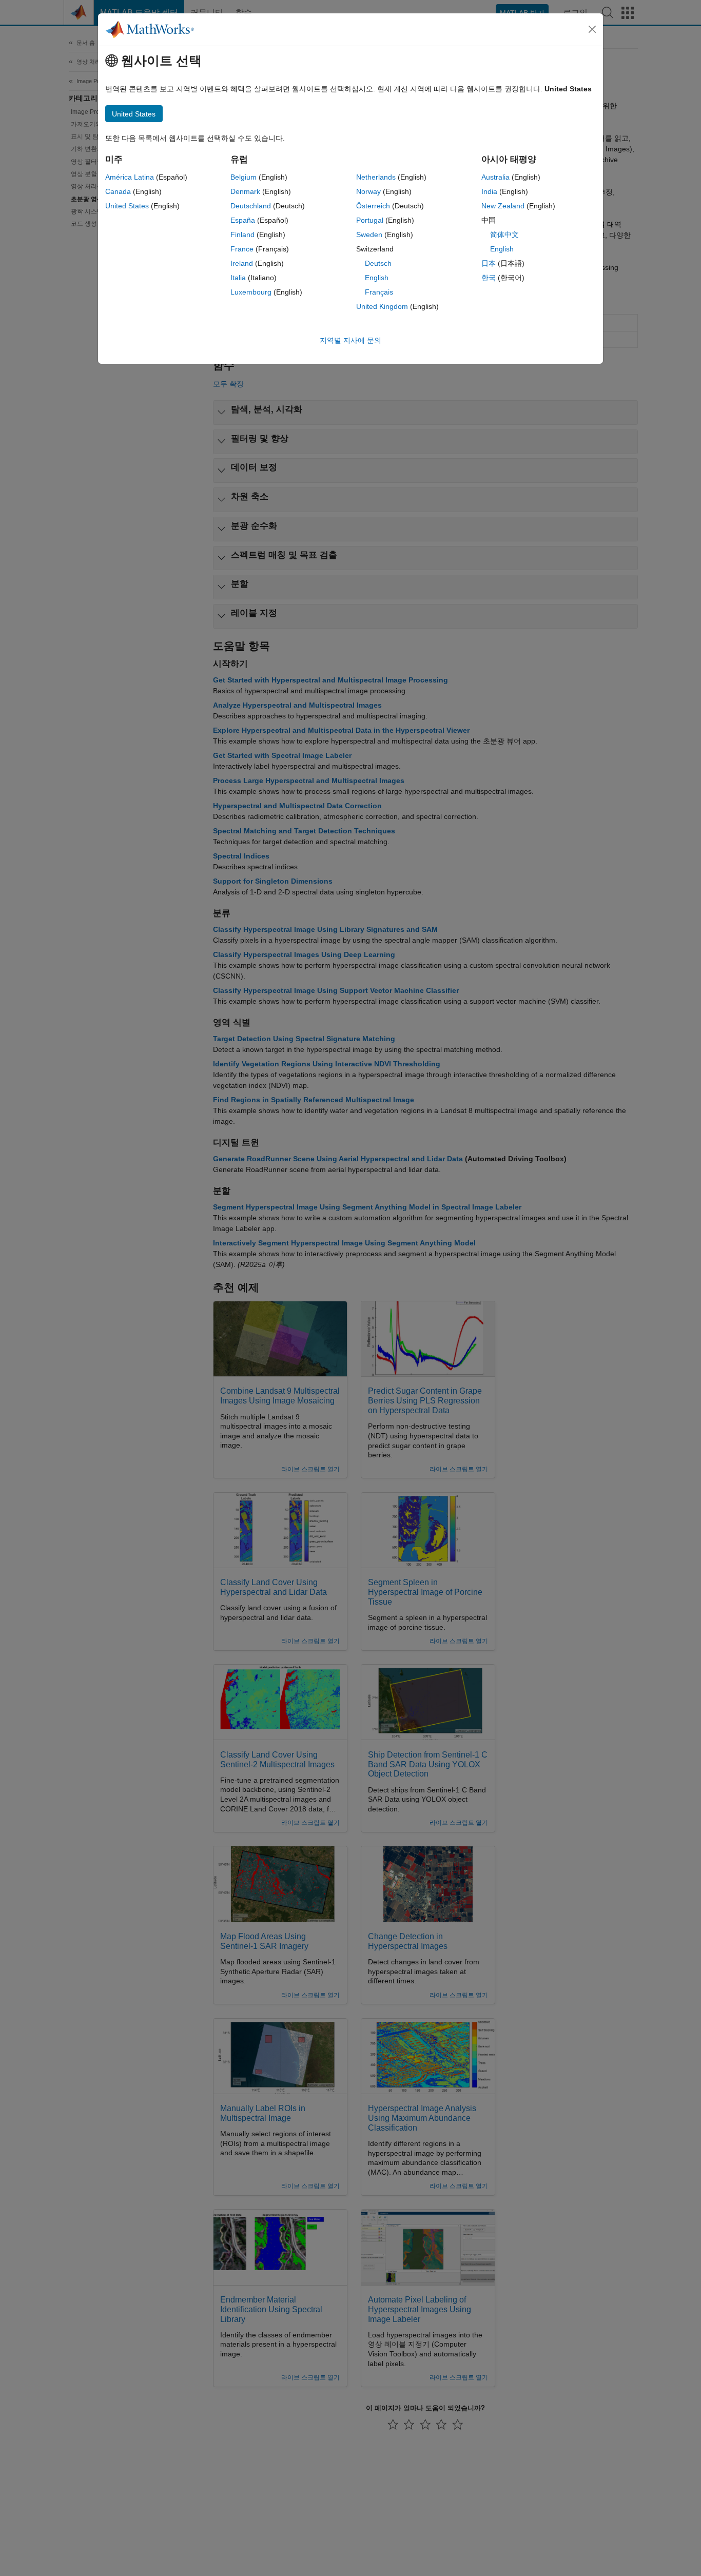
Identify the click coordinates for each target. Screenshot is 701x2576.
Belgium (244, 177)
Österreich (373, 206)
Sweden (369, 235)
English (377, 278)
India (489, 191)
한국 (489, 278)
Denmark (245, 191)
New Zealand (503, 206)
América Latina (130, 177)
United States (127, 206)
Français (379, 292)
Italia (238, 278)
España (243, 220)
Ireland (242, 263)
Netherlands (376, 177)
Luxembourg (251, 292)
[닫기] (592, 29)
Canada (118, 191)
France (242, 249)
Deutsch (378, 263)
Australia (495, 177)
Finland (242, 235)
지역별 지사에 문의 (350, 340)
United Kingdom (382, 306)
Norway (368, 191)
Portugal (370, 220)
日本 (489, 263)
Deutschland (251, 206)
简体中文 (504, 235)
